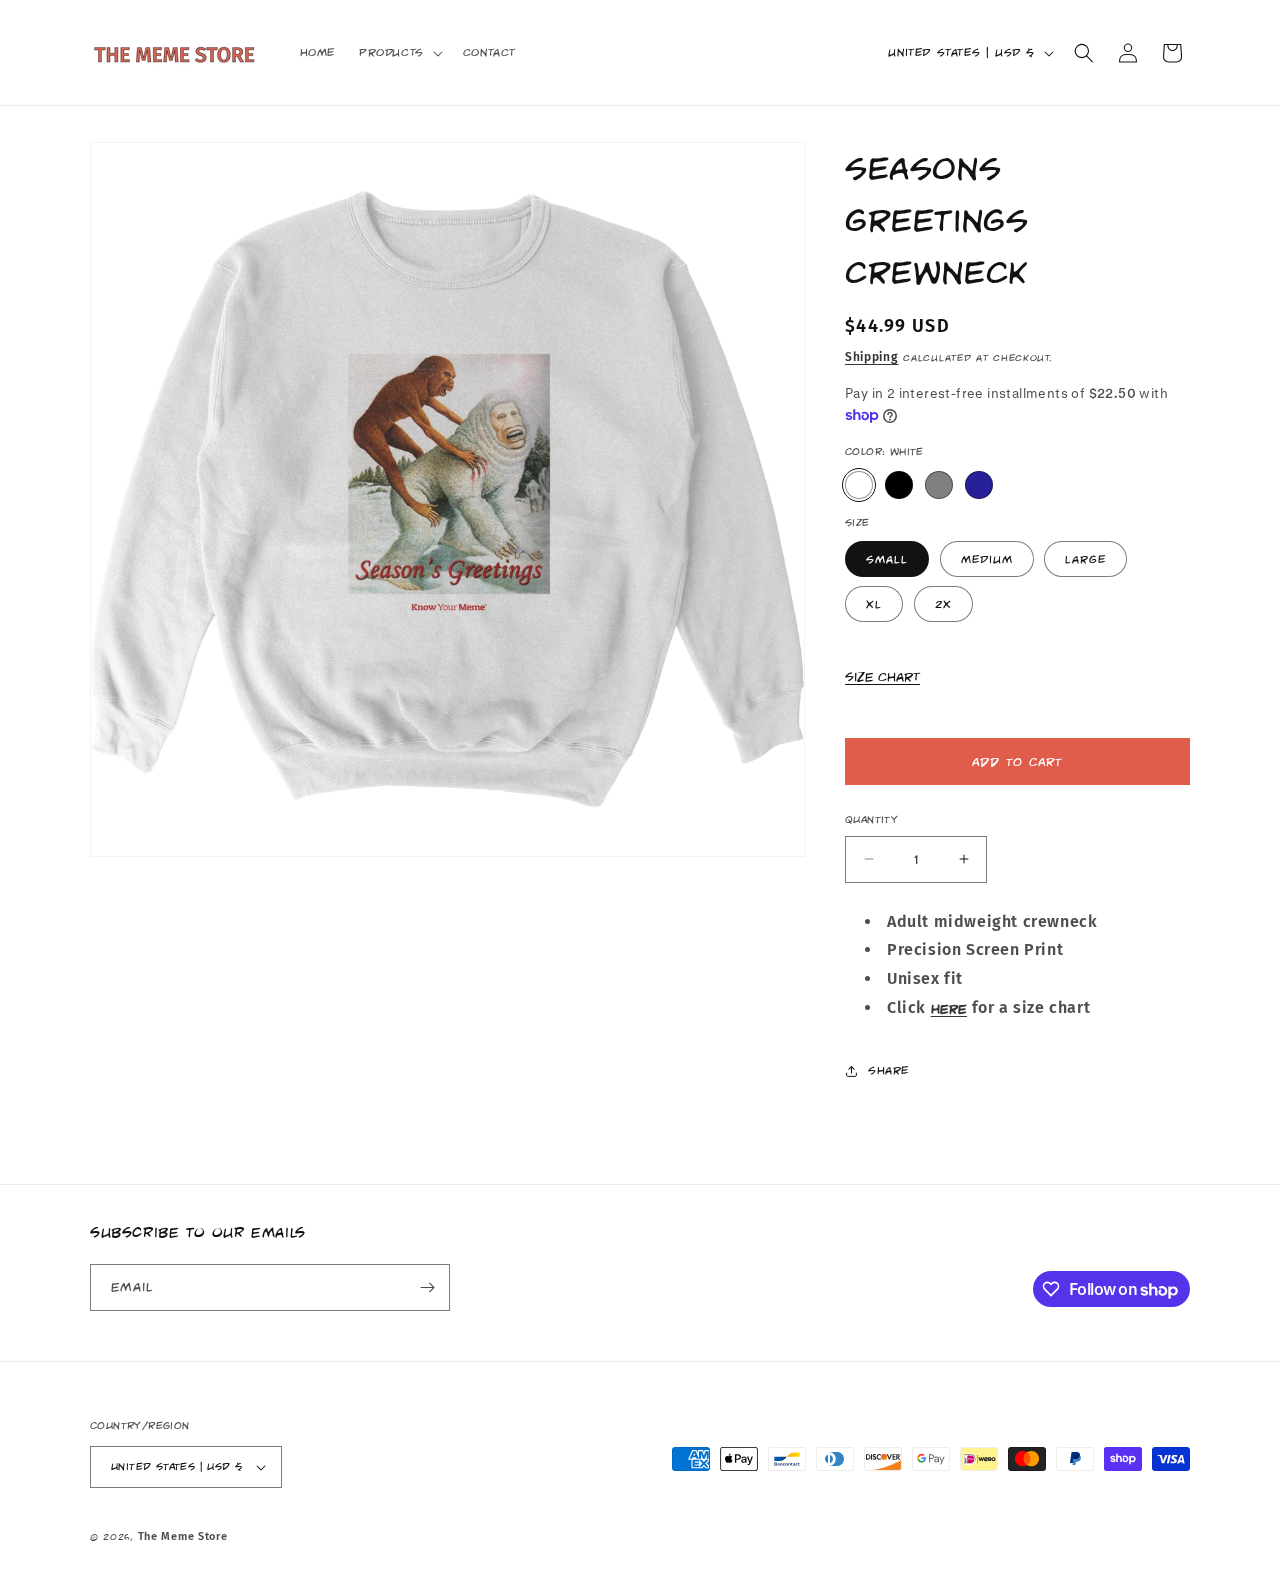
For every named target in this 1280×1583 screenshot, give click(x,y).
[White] (859, 485)
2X (943, 604)
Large (1085, 559)
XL (874, 604)
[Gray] (939, 485)
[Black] (899, 485)
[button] (399, 52)
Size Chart (882, 676)
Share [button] (888, 1070)
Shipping (872, 357)
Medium (987, 559)
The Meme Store (183, 1536)
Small (887, 559)
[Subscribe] (427, 1287)
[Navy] (979, 485)
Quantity (871, 819)
